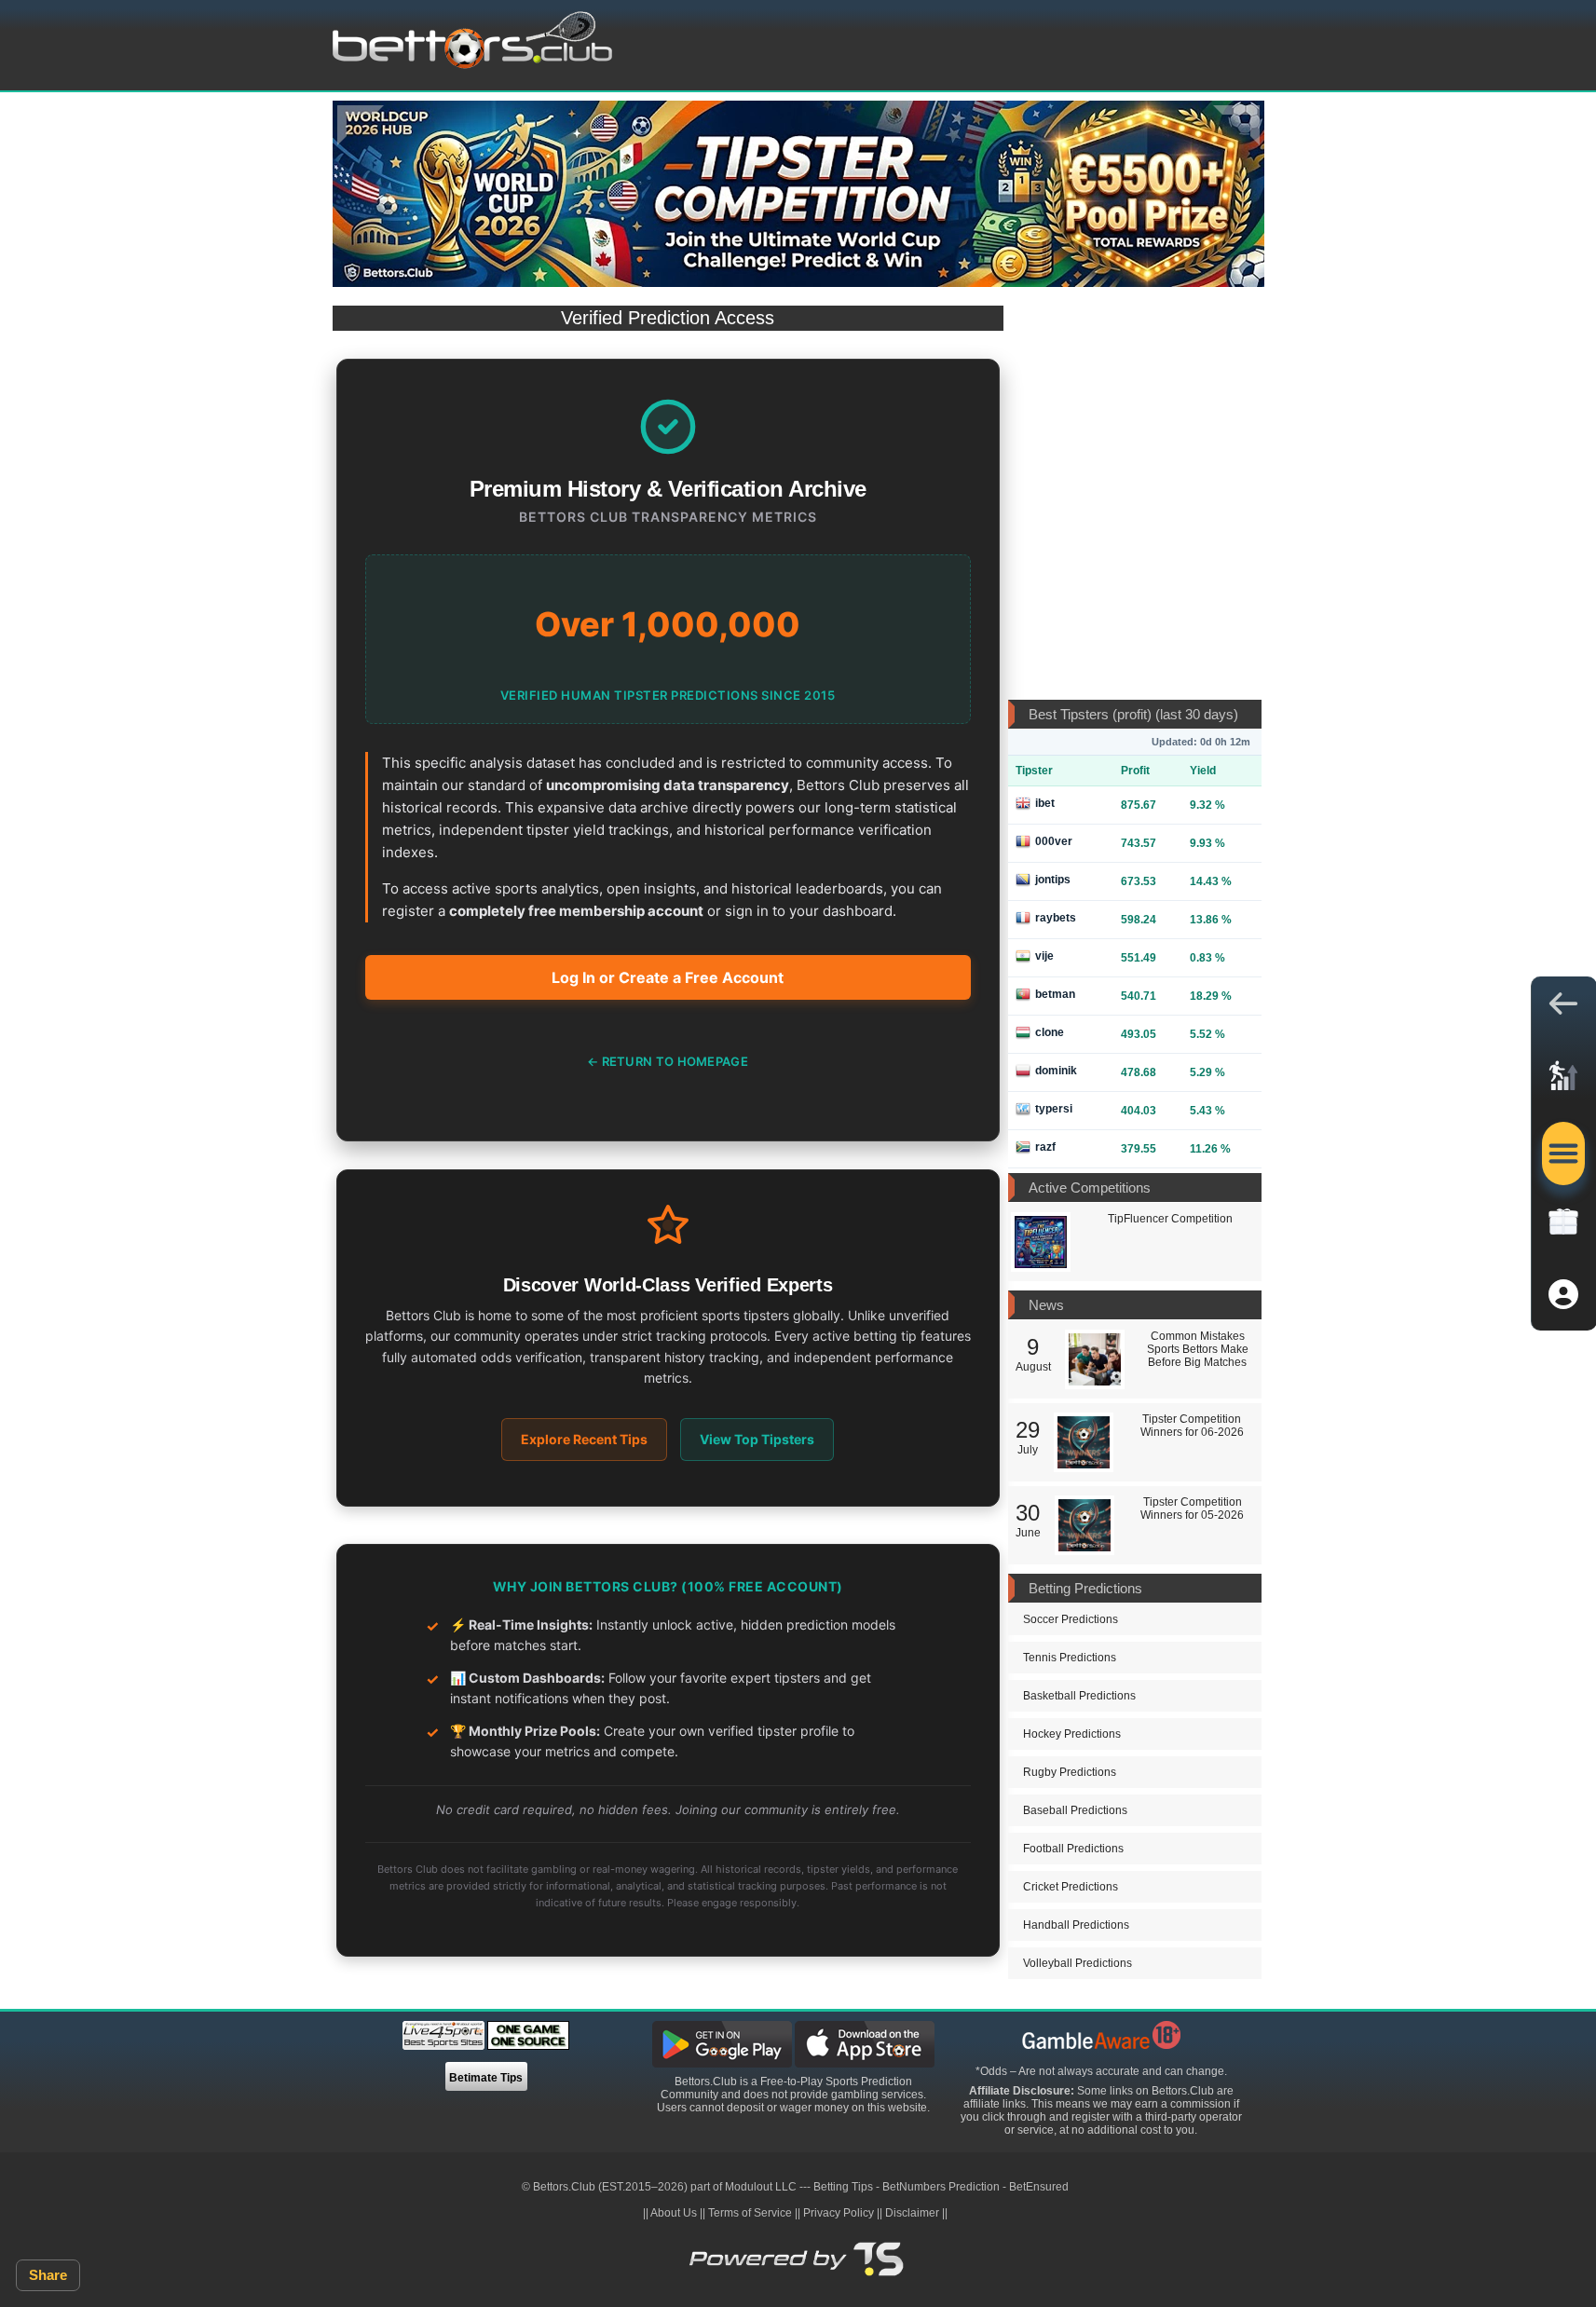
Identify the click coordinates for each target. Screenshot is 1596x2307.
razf (1045, 1147)
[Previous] (361, 125)
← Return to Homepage (668, 1061)
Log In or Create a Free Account (668, 977)
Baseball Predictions (1075, 1810)
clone (1050, 1032)
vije (1044, 956)
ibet (1045, 803)
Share (48, 2275)
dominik (1056, 1071)
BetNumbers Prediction (941, 2187)
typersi (1054, 1109)
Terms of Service (750, 2213)
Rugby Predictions (1070, 1772)
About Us (674, 2213)
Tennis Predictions (1070, 1658)
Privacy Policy (839, 2213)
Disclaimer (912, 2213)
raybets (1056, 918)
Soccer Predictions (1071, 1619)
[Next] (1236, 125)
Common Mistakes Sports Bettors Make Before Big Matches (1198, 1349)
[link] (1563, 1081)
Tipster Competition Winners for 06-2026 (1192, 1426)
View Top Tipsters (757, 1439)
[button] (1563, 1008)
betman (1055, 994)
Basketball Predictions (1079, 1696)
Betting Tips (843, 2187)
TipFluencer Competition (1170, 1219)
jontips (1053, 880)
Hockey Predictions (1072, 1734)
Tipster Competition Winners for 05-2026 (1192, 1508)
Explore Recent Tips (584, 1439)
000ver (1054, 841)
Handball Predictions (1076, 1925)
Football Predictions (1073, 1849)
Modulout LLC (761, 2187)
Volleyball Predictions (1078, 1963)
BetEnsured (1039, 2187)
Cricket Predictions (1071, 1887)
